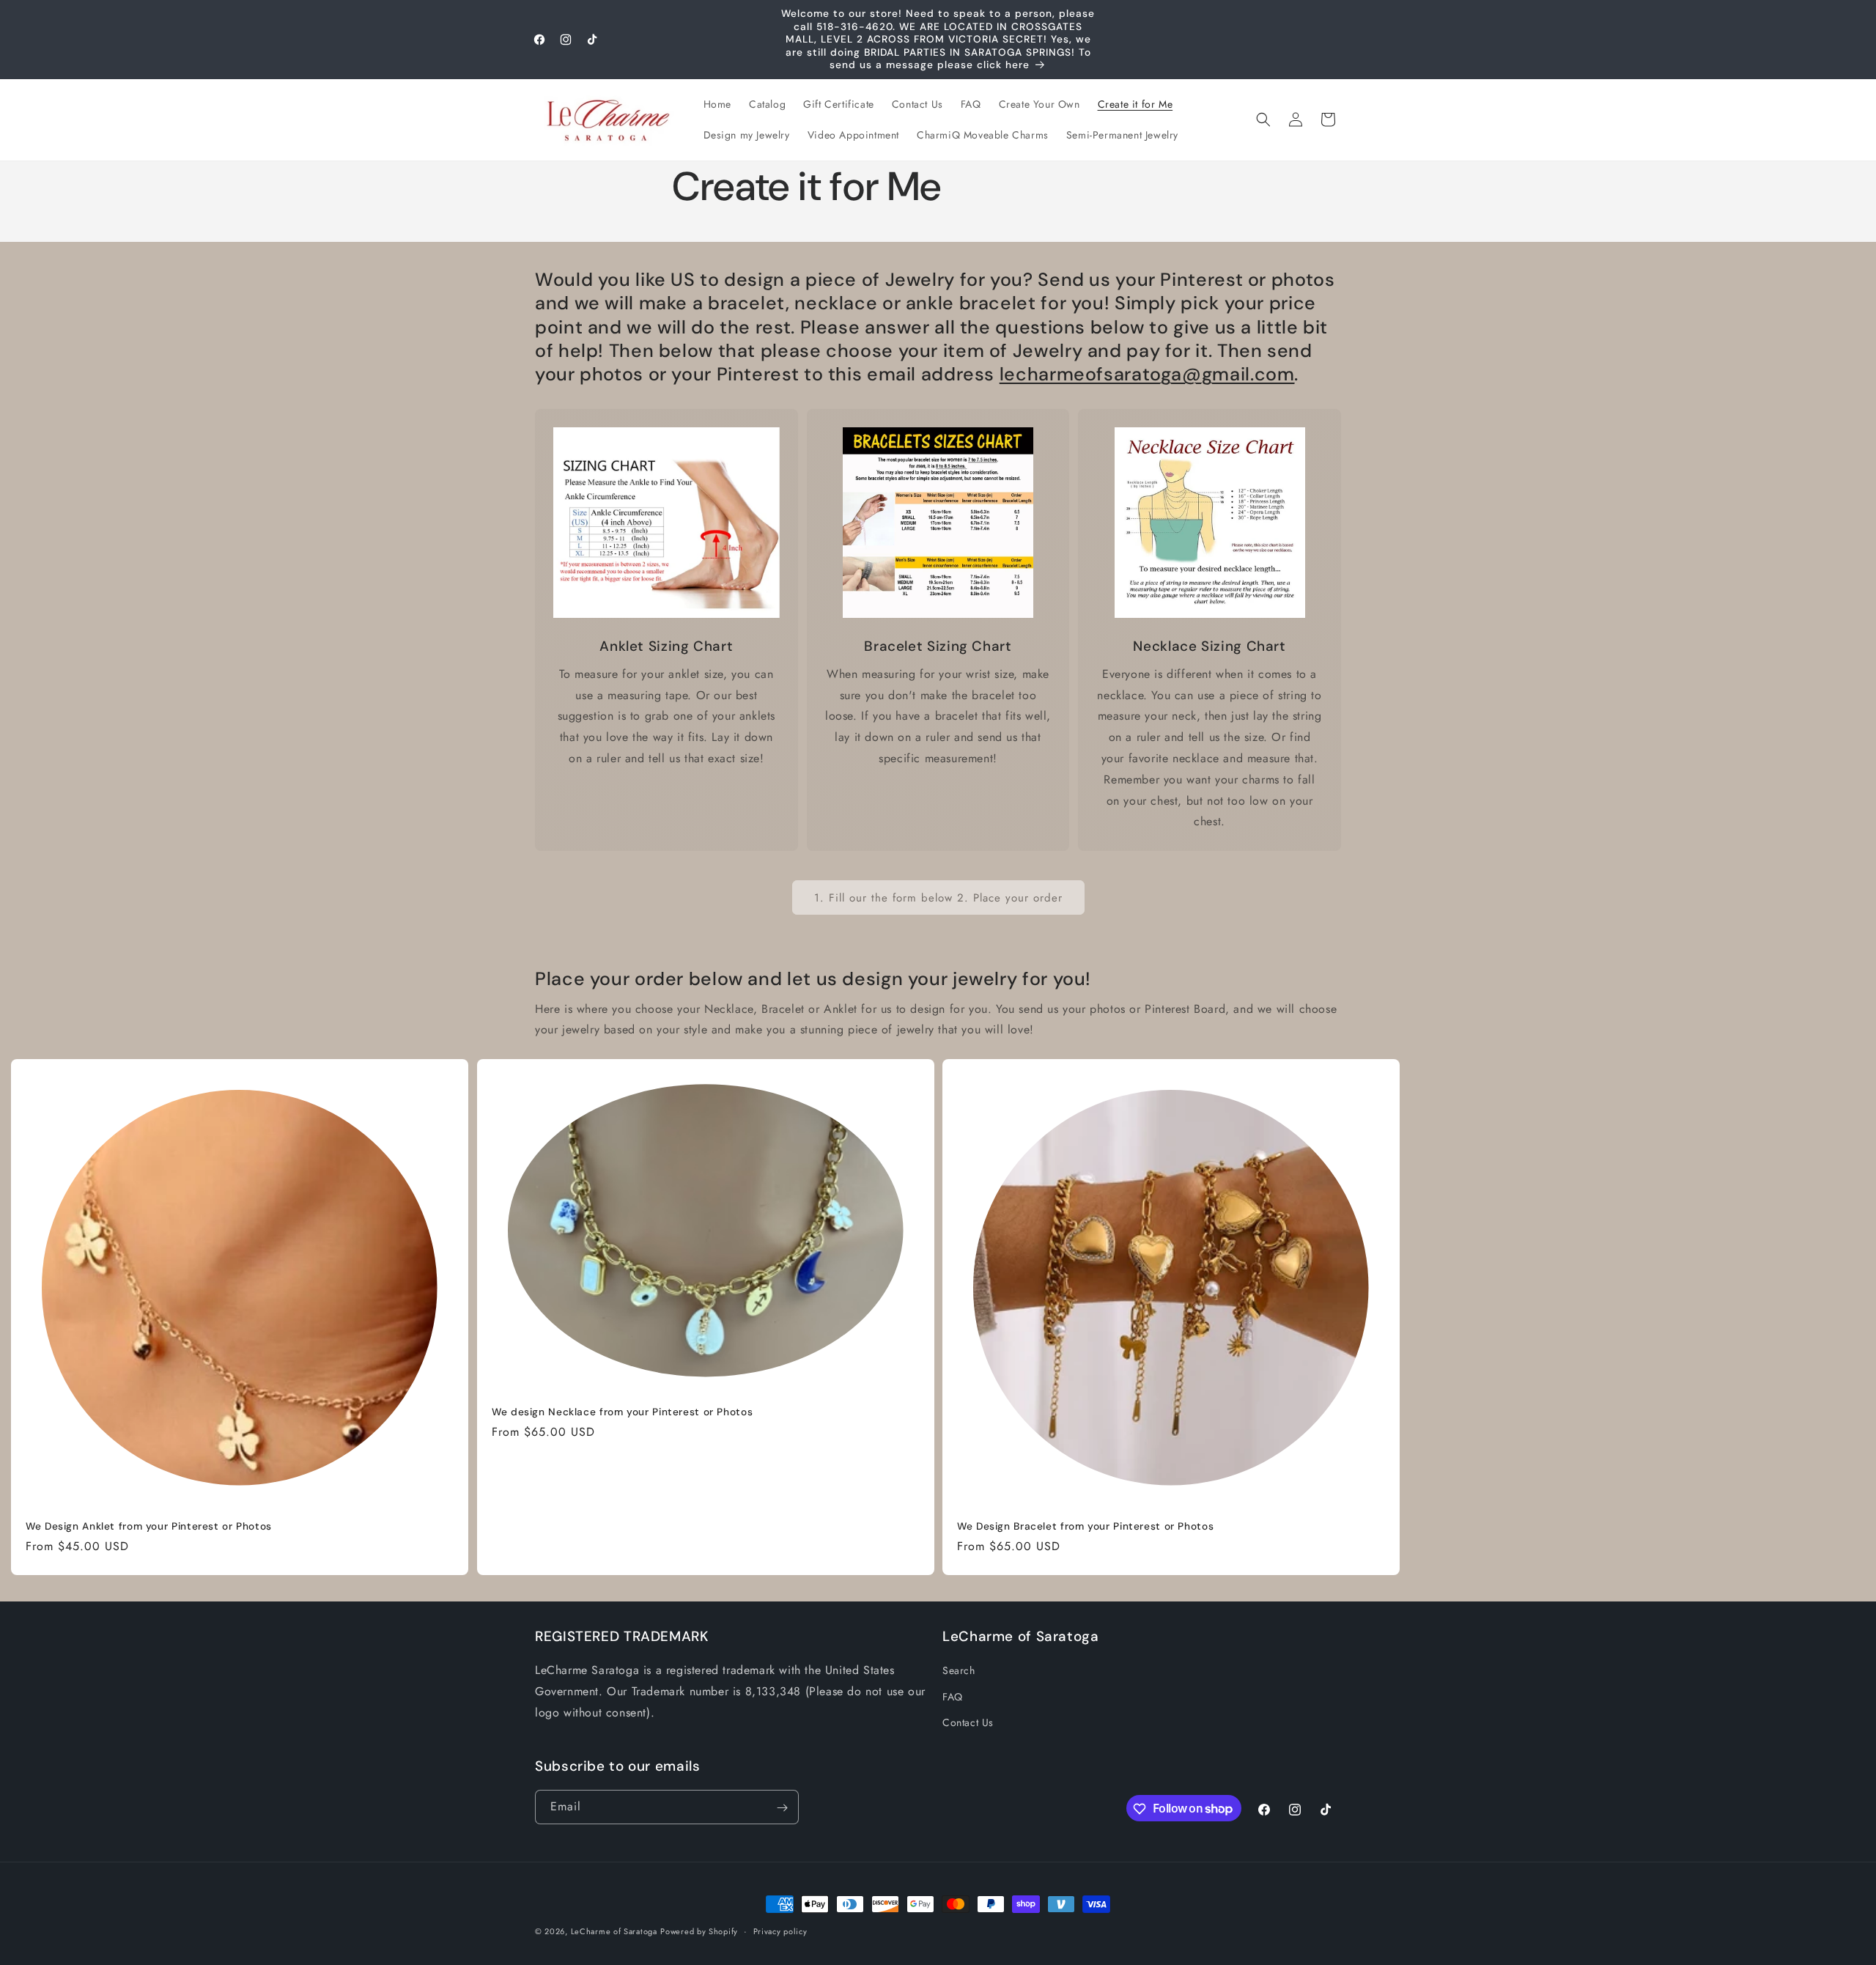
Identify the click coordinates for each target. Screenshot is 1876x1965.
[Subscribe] (782, 1808)
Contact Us (968, 1722)
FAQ (953, 1697)
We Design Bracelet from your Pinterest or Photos (1085, 1526)
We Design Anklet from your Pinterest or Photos (149, 1526)
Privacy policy (780, 1931)
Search (959, 1671)
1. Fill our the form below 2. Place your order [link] (938, 898)
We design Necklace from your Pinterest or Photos (622, 1412)
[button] (1263, 119)
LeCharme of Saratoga (614, 1931)
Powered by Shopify (699, 1931)
